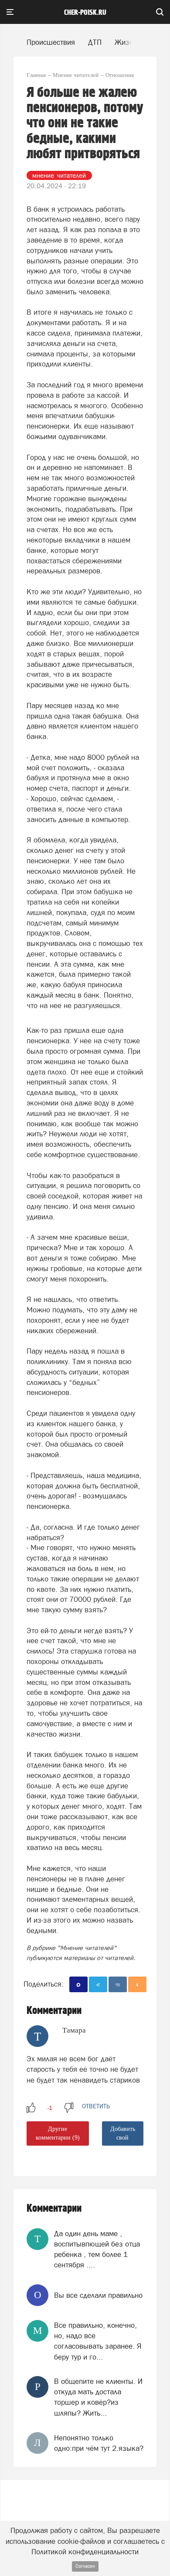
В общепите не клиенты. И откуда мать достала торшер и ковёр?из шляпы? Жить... (98, 2397)
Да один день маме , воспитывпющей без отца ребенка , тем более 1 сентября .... (97, 2249)
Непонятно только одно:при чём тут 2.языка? (99, 2443)
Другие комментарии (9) (58, 2133)
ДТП (95, 42)
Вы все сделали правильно (98, 2295)
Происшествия (51, 42)
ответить (96, 2106)
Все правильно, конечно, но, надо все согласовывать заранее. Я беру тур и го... (98, 2341)
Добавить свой (123, 2133)
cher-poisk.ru (85, 13)
